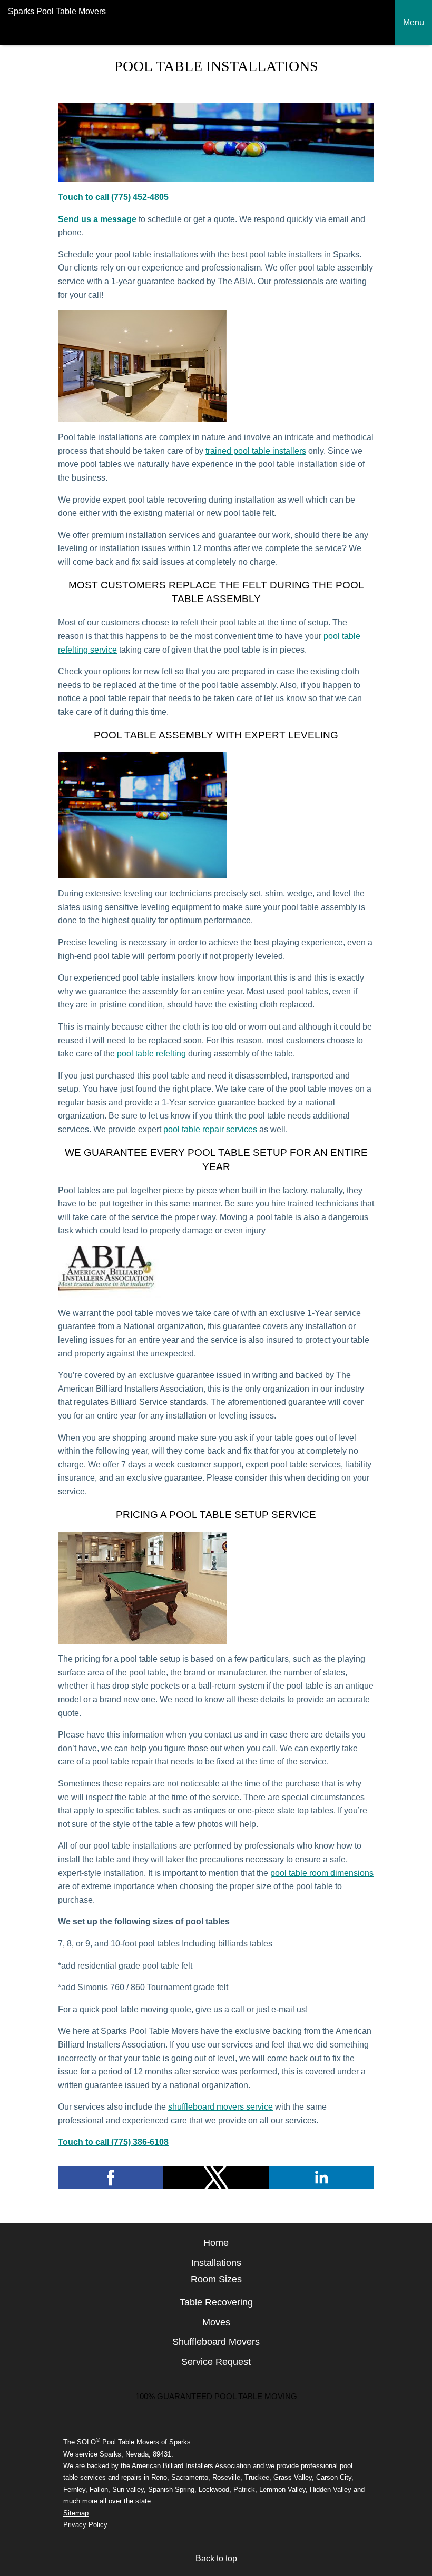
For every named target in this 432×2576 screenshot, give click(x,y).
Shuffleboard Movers (216, 2342)
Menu (414, 22)
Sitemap (76, 2513)
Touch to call (85, 197)
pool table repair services (210, 1129)
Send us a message (97, 219)
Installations (216, 2263)
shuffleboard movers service (220, 2107)
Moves (216, 2322)
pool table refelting (151, 1054)
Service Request (216, 2362)
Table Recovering (216, 2302)
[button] (111, 2178)
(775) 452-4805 (140, 197)
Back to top (216, 2558)
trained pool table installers (256, 451)
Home (216, 2243)
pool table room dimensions (322, 1873)
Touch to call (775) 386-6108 (113, 2142)
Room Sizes (216, 2279)
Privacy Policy (85, 2525)
